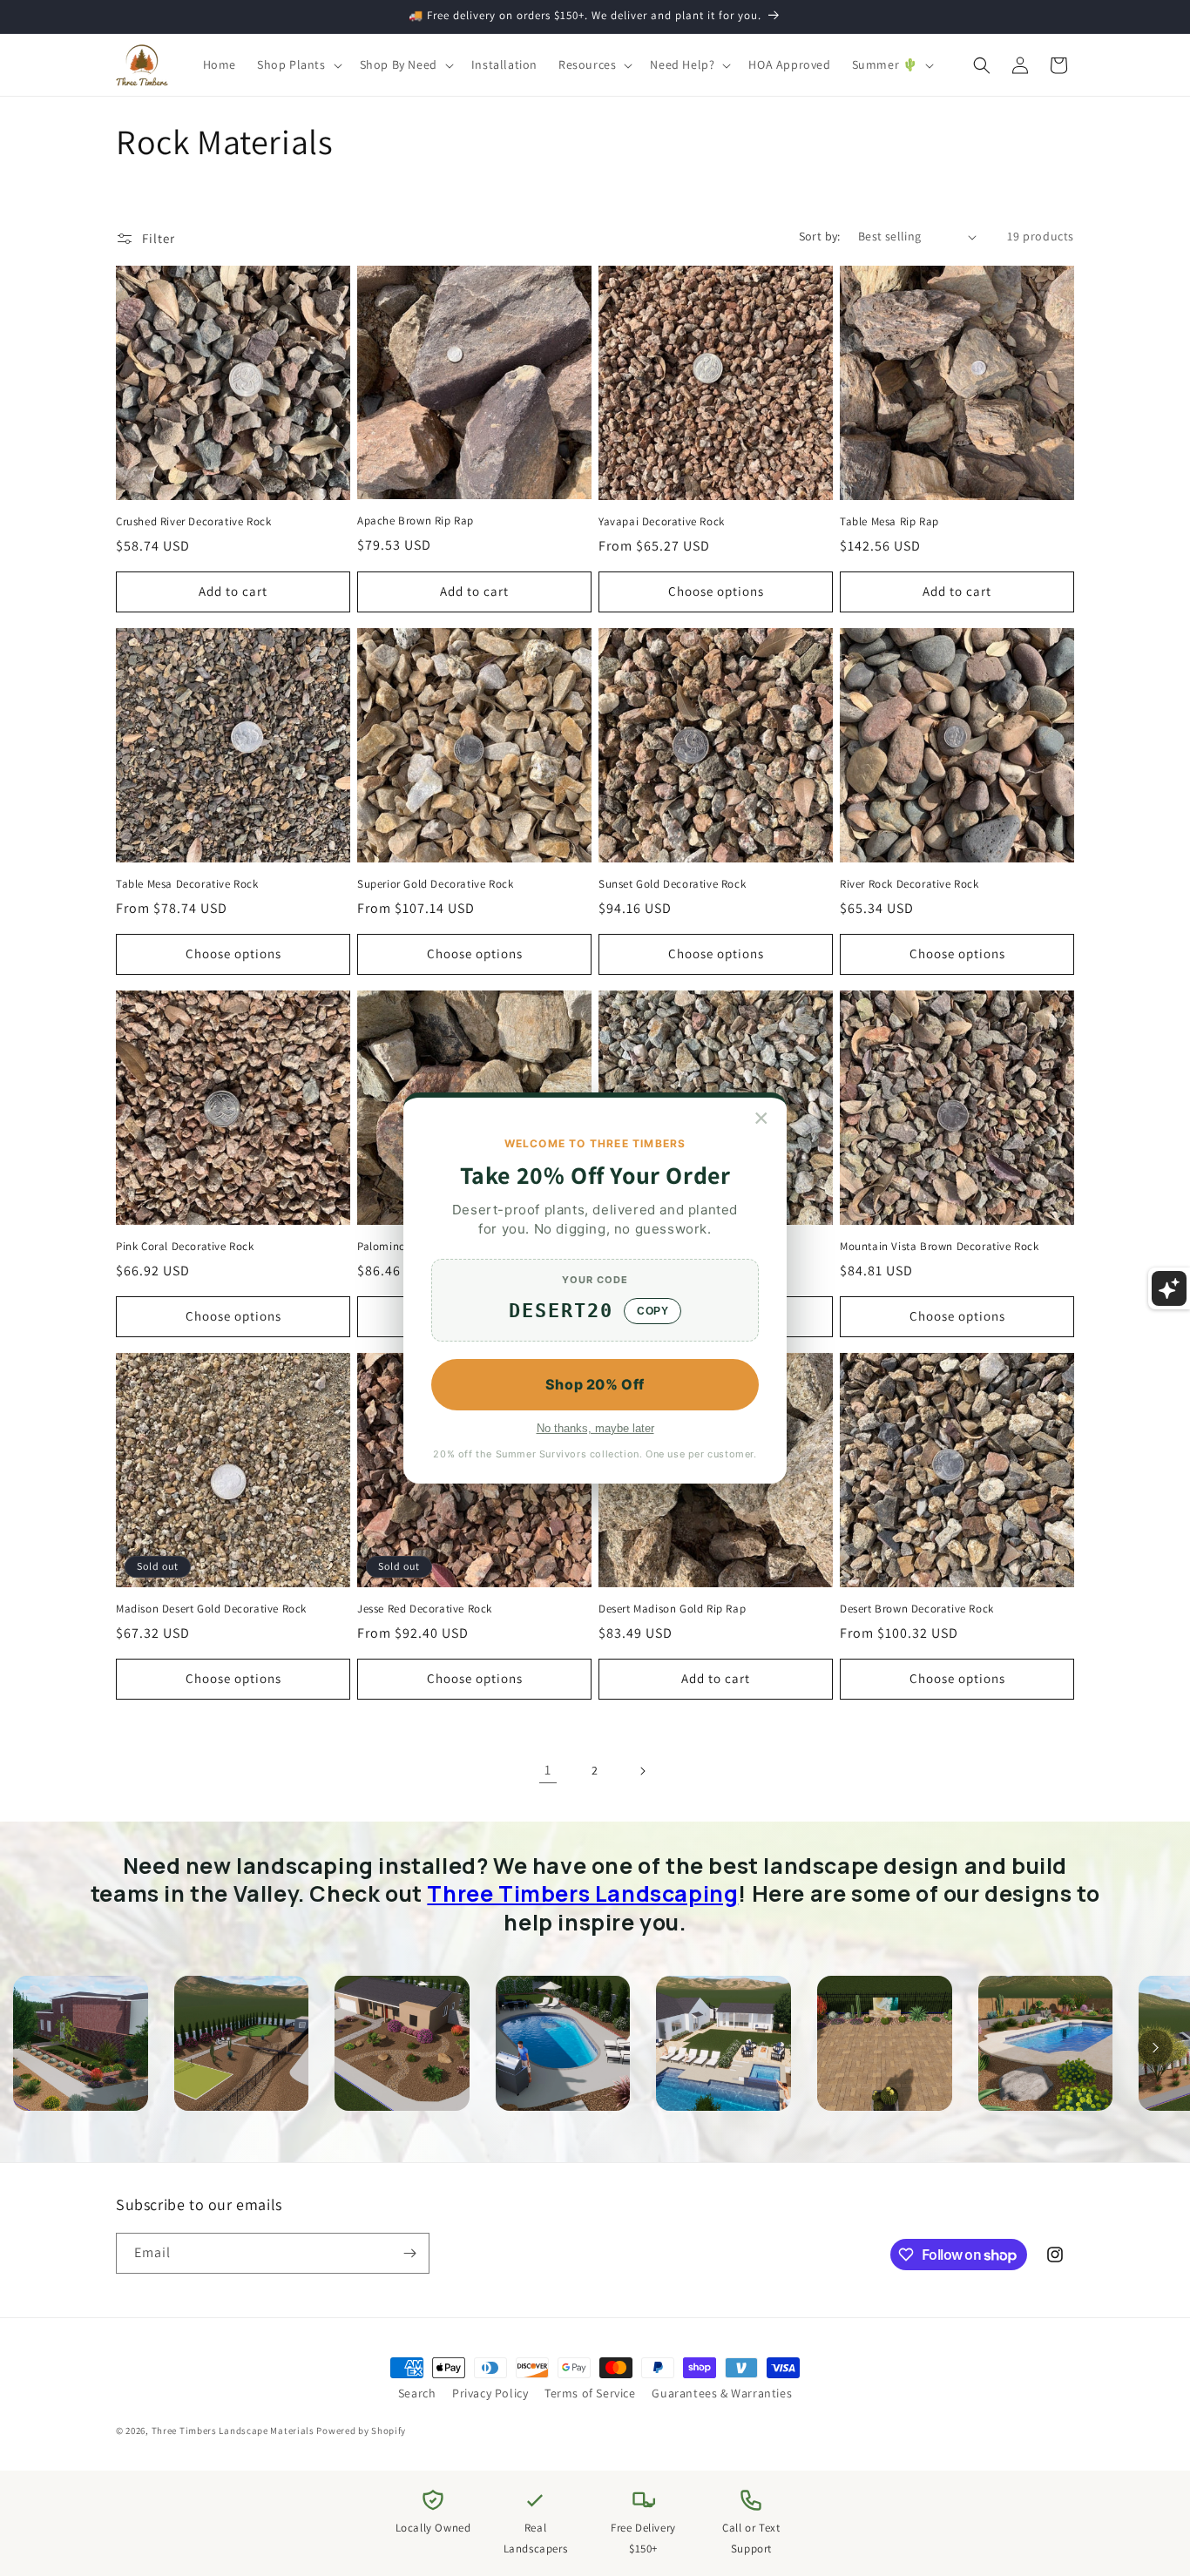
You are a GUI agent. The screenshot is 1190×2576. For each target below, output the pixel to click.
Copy (652, 1311)
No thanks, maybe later (595, 1428)
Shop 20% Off (595, 1384)
